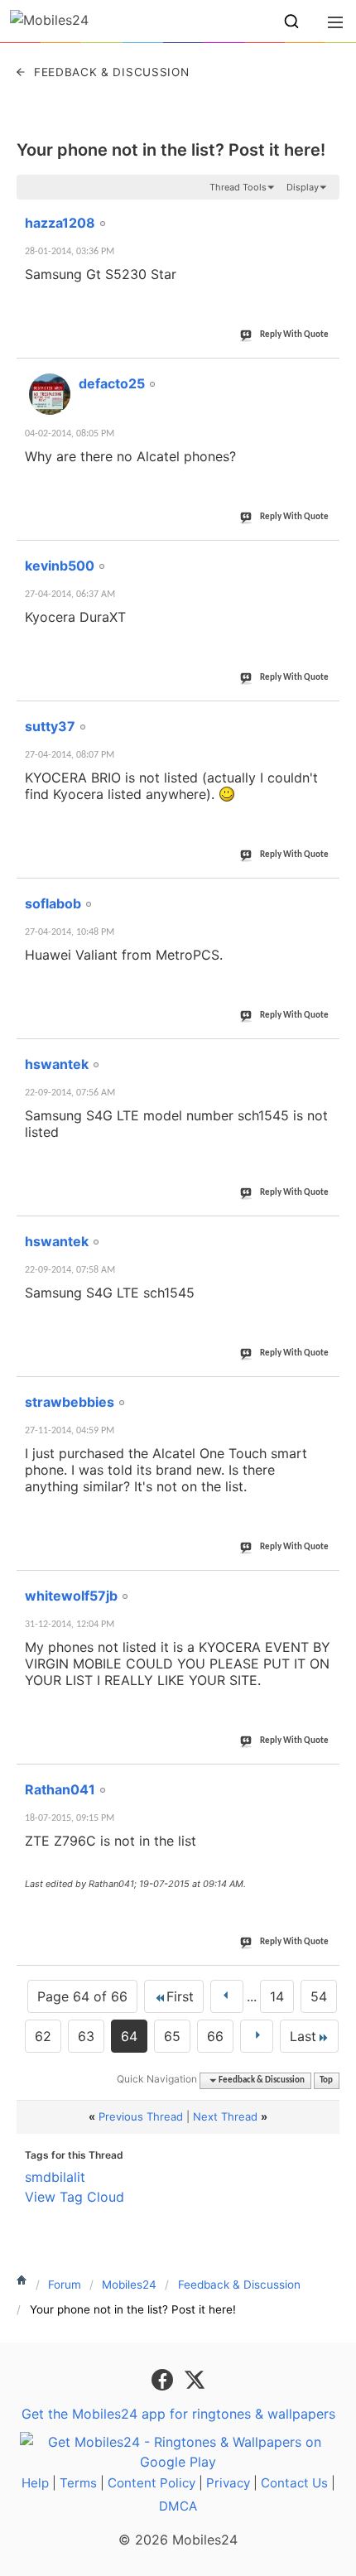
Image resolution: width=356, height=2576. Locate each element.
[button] (291, 22)
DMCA (178, 2506)
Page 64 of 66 (82, 1996)
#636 (321, 1055)
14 (277, 1996)
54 (319, 1996)
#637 (321, 1232)
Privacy (228, 2483)
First (180, 1996)
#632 (321, 374)
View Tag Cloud (75, 2197)
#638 (321, 1393)
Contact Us (294, 2483)
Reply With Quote (294, 335)
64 (129, 2036)
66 (215, 2036)
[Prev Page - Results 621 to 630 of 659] (227, 1996)
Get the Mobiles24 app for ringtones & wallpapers (178, 2414)
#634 (321, 717)
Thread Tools (238, 187)
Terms (78, 2483)
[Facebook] (164, 2379)
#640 (321, 1780)
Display (303, 187)
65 (172, 2036)
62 (43, 2036)
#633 (321, 556)
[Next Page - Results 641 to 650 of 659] (257, 2036)
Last (303, 2036)
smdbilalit (55, 2177)
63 (86, 2036)
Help (35, 2483)
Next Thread (225, 2116)
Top (326, 2080)
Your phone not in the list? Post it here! (171, 150)
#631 (321, 214)
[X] (195, 2379)
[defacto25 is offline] (50, 394)
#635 (321, 894)
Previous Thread (141, 2116)
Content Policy (152, 2483)
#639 (321, 1587)
